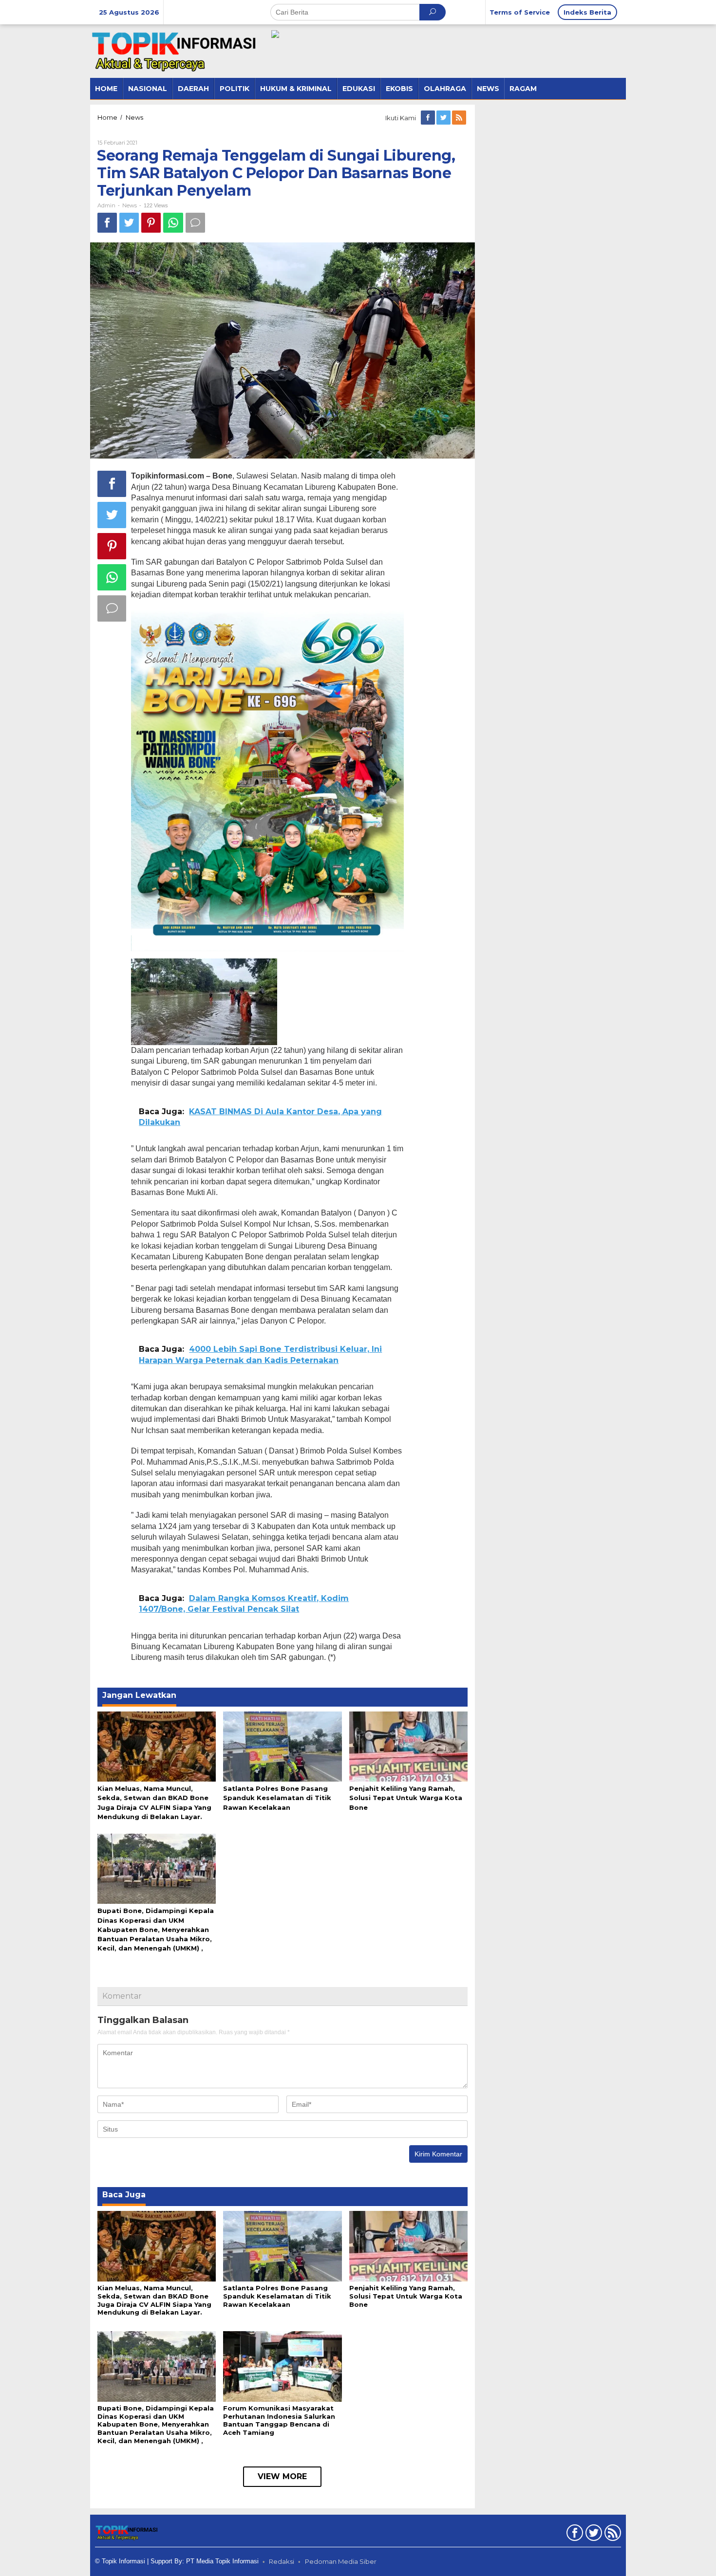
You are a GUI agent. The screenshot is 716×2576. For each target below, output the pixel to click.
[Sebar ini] (107, 223)
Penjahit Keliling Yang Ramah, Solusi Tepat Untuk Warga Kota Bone (406, 1798)
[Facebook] (429, 118)
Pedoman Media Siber (341, 2561)
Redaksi (282, 2561)
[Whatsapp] (173, 223)
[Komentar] (195, 223)
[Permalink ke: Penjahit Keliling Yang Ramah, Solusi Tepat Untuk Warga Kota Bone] (408, 1746)
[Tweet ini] (129, 223)
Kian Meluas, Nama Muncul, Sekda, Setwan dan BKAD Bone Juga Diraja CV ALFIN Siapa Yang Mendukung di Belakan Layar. (154, 2300)
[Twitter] (444, 118)
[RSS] (460, 118)
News (130, 205)
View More (282, 2476)
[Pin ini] (151, 223)
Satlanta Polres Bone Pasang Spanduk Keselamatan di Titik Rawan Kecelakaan (277, 1798)
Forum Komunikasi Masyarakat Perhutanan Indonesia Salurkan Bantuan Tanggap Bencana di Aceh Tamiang (279, 2420)
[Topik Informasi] (175, 51)
